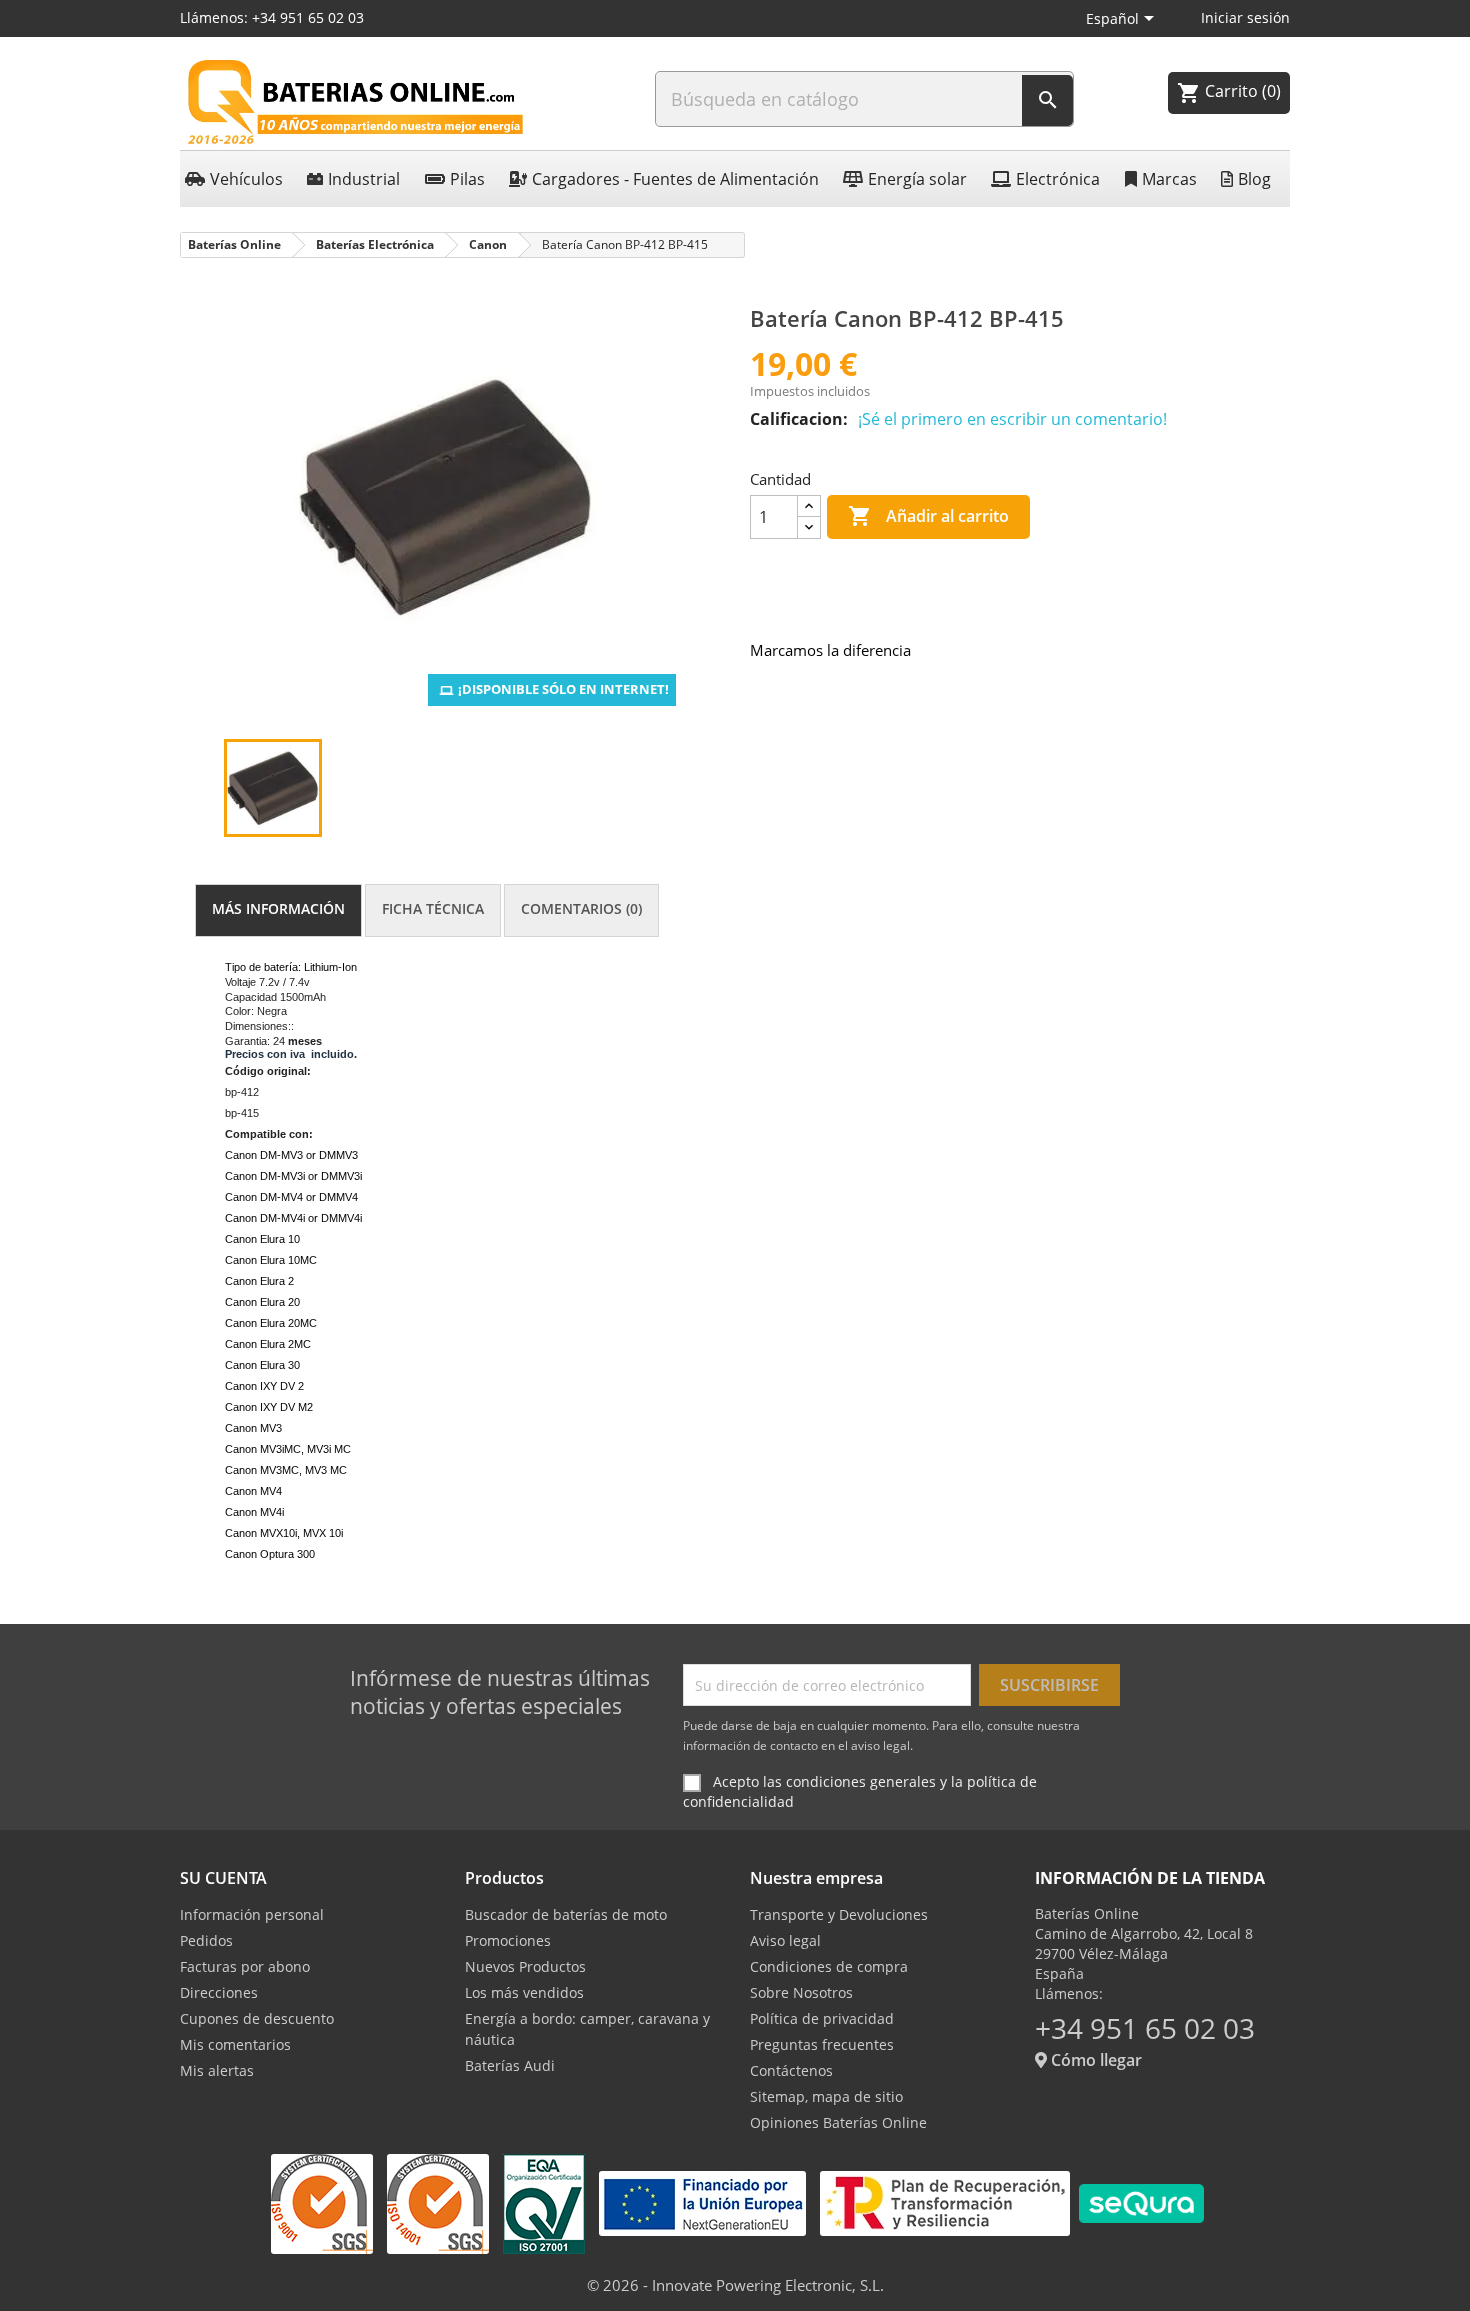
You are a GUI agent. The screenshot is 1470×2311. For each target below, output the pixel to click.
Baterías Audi (510, 2065)
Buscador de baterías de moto (566, 1914)
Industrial (364, 179)
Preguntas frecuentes (822, 2044)
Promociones (508, 1940)
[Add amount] (809, 506)
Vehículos (246, 179)
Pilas (467, 179)
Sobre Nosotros (801, 1992)
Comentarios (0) (581, 908)
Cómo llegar (1094, 2060)
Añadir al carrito (928, 516)
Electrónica (1058, 179)
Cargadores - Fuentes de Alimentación (675, 179)
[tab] (278, 910)
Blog (1254, 179)
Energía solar (917, 179)
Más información (278, 908)
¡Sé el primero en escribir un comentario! (1012, 419)
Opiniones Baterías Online (838, 2122)
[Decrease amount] (809, 527)
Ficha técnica (433, 908)
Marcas (1169, 179)
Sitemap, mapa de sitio (826, 2096)
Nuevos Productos (525, 1966)
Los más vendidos (524, 1992)
